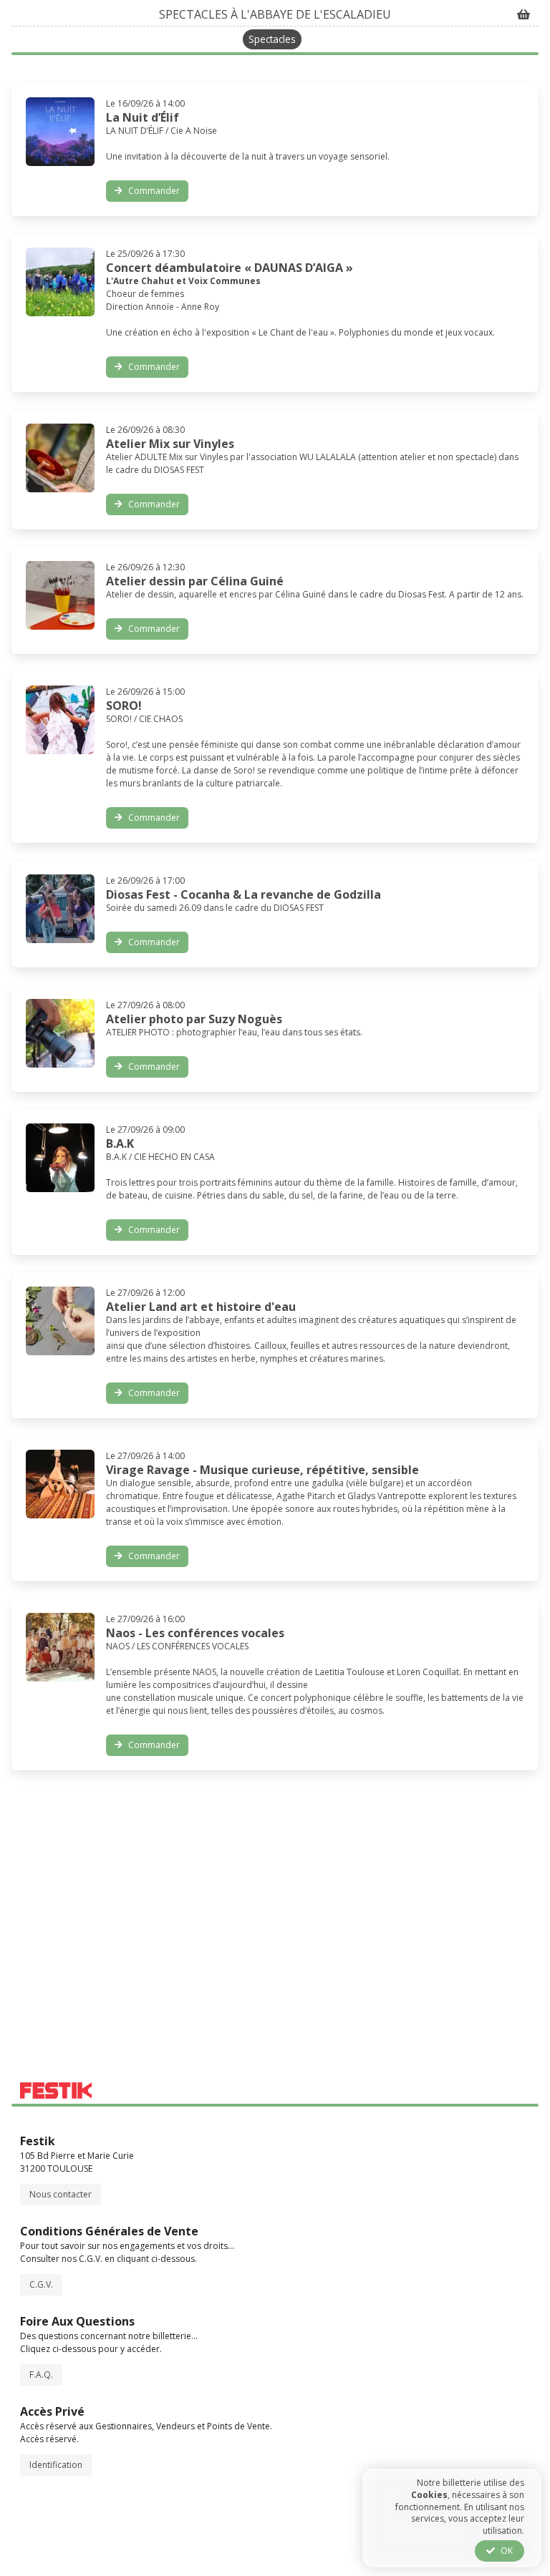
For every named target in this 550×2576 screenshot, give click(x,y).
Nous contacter (61, 2194)
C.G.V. (41, 2284)
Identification (56, 2465)
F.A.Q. (41, 2375)
